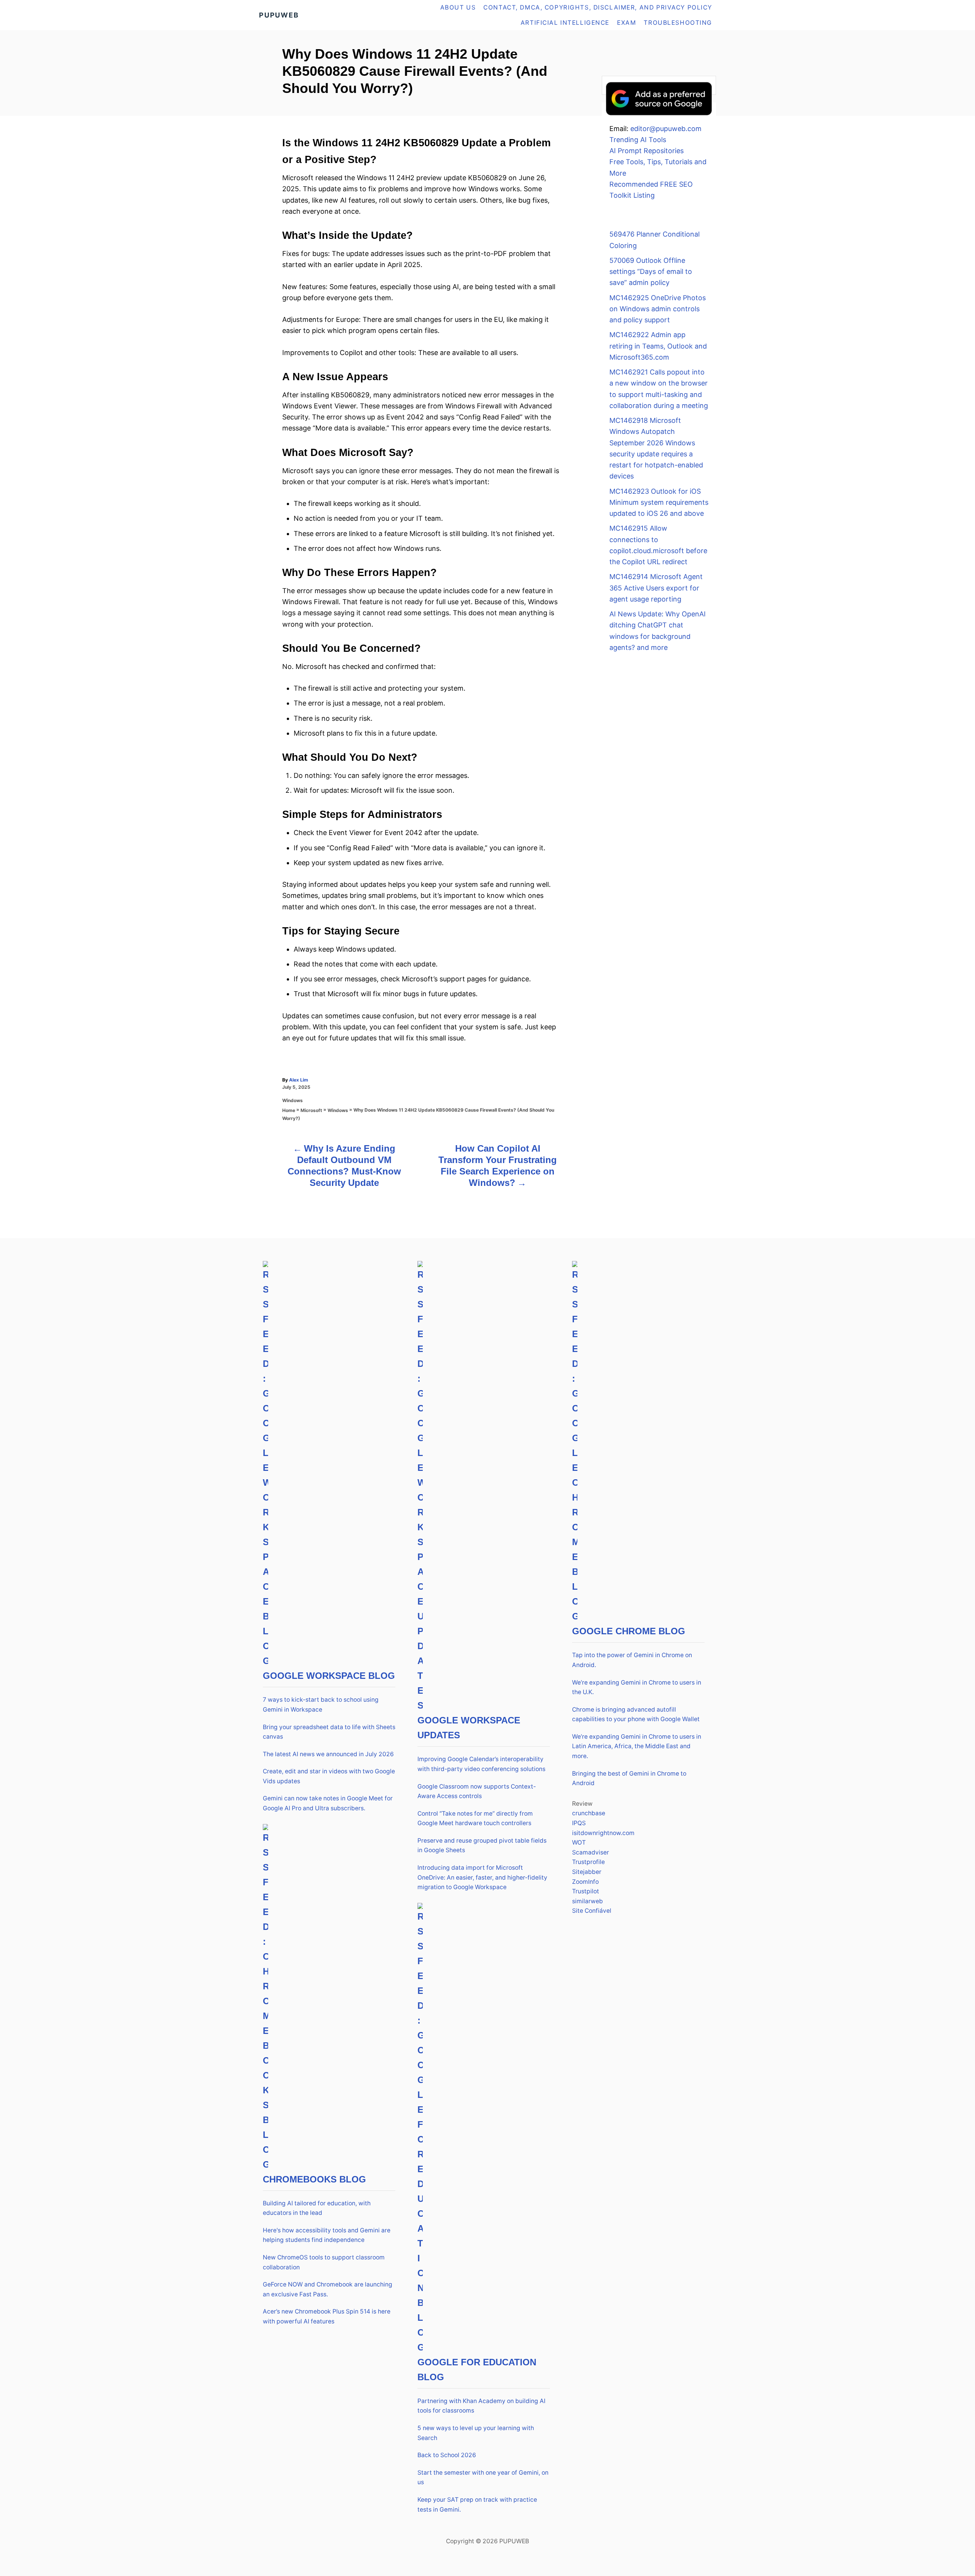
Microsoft (311, 1110)
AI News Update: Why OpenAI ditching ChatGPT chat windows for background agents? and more (658, 631)
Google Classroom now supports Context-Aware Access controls (477, 1791)
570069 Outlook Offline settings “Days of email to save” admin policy (651, 272)
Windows (292, 1100)
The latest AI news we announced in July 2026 (328, 1754)
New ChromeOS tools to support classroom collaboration (324, 2262)
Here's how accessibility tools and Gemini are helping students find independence (327, 2235)
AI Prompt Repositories (647, 151)
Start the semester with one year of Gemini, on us (483, 2478)
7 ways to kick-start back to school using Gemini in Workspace (321, 1705)
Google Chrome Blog (629, 1631)
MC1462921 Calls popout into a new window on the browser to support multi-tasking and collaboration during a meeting (659, 389)
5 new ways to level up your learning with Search (476, 2433)
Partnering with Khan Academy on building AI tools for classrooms (481, 2406)
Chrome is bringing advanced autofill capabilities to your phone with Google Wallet (636, 1714)
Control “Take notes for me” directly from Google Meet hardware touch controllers (475, 1818)
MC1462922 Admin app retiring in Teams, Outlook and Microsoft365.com (658, 346)
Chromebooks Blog (314, 2179)
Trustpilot (586, 1891)
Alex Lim (299, 1080)
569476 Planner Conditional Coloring (655, 240)
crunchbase (589, 1813)
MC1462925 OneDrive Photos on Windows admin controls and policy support (658, 309)
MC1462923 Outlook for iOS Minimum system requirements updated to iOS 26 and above (659, 502)
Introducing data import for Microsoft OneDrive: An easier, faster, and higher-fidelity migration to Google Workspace (482, 1877)
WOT (579, 1842)
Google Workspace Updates (469, 1728)
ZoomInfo (585, 1882)
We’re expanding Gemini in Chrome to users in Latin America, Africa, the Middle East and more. (637, 1746)
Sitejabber (587, 1872)
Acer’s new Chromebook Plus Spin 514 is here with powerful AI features (327, 2316)
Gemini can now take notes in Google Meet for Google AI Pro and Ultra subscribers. (328, 1803)
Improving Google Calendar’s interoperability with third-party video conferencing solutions (481, 1764)
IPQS (579, 1823)
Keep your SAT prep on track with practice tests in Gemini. (477, 2505)
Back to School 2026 (447, 2455)
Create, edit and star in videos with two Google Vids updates (329, 1776)
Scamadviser (591, 1852)
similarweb (587, 1901)
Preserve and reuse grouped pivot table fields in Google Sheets (482, 1846)
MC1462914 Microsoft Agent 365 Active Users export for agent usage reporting (656, 588)
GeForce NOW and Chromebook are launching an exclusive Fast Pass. (328, 2289)
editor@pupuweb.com (666, 129)
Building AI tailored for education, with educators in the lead (317, 2208)
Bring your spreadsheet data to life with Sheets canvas (329, 1732)
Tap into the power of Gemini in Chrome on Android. (632, 1660)
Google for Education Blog (477, 2370)
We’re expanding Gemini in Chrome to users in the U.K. (637, 1687)
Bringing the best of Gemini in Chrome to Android (629, 1778)
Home (289, 1110)
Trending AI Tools (638, 140)
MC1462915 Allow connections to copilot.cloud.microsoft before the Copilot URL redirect (658, 545)
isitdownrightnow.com (603, 1833)
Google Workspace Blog (329, 1676)
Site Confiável (592, 1911)
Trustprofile (588, 1862)
